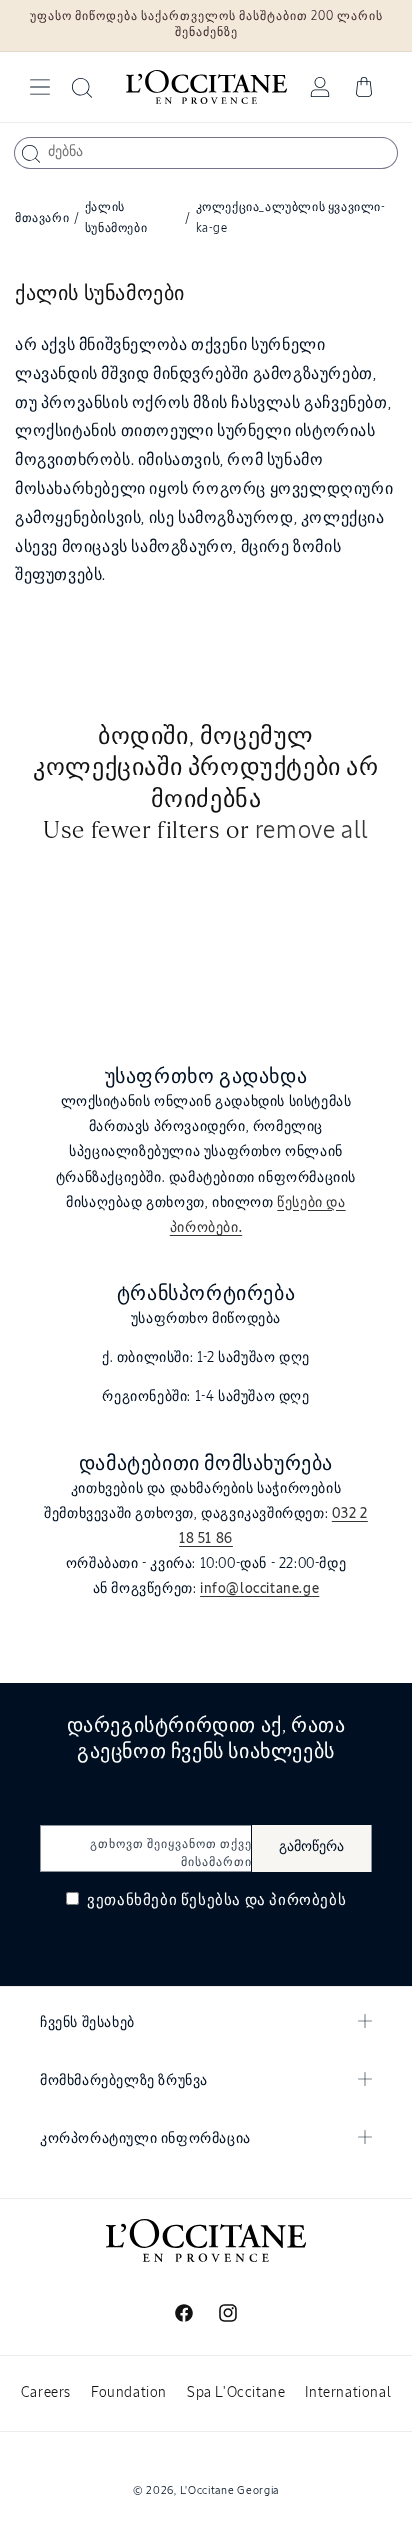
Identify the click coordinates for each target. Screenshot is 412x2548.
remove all (312, 831)
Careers (46, 2393)
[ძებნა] (31, 154)
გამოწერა (311, 1847)
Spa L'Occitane (236, 2393)
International (348, 2393)
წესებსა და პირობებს (263, 1900)
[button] (40, 87)
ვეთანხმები (215, 1900)
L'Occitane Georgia (230, 2490)
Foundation (129, 2393)
